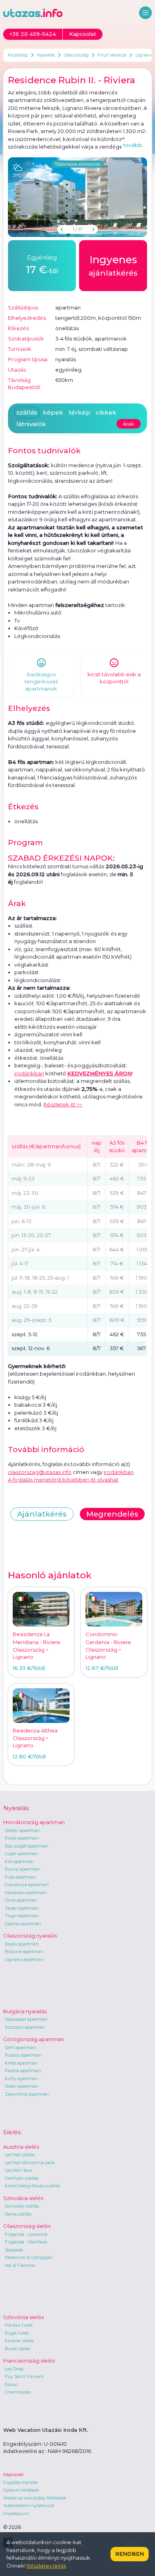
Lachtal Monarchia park (30, 2163)
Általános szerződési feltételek (35, 2498)
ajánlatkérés (113, 265)
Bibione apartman (24, 1952)
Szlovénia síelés (23, 2317)
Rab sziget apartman (27, 1846)
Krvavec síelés (19, 2341)
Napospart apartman (26, 2019)
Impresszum (16, 2513)
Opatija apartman (23, 1924)
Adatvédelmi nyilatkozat (29, 2506)
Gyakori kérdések (21, 2490)
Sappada (14, 2250)
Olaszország (76, 55)
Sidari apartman (22, 2086)
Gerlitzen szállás (22, 2178)
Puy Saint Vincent (24, 2376)
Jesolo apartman (22, 1944)
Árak (129, 424)
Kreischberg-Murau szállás (32, 2186)
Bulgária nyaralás (25, 2011)
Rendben (130, 2554)
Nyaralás (46, 55)
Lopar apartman (21, 1854)
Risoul (11, 2384)
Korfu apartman (21, 2079)
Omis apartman (21, 1900)
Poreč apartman (22, 1838)
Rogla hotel (17, 2333)
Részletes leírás (46, 2566)
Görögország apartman (34, 2039)
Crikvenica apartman (27, 1885)
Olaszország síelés (27, 2226)
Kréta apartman (21, 2063)
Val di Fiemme (20, 2265)
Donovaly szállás (22, 2206)
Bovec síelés (17, 2349)
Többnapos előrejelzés (77, 164)
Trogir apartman (22, 1916)
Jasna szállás (18, 2214)
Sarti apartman (20, 2047)
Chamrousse (18, 2392)
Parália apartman (23, 2071)
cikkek (106, 412)
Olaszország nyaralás (30, 1936)
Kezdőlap (18, 55)
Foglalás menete (20, 2482)
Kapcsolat (13, 2474)
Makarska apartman (26, 1893)
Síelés (12, 2132)
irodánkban (29, 1073)
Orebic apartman (22, 1830)
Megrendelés (112, 1514)
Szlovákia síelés (23, 2198)
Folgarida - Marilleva (26, 2242)
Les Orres (14, 2369)
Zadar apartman (22, 1908)
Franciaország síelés (29, 2361)
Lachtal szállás (20, 2155)
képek (53, 412)
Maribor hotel (19, 2325)
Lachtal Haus (18, 2170)
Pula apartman (20, 1877)
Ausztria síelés (21, 2147)
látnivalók (31, 424)
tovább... (134, 145)
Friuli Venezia (112, 55)
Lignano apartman (24, 1959)
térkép (79, 412)
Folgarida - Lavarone (26, 2234)
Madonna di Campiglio (29, 2257)
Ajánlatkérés (42, 1514)
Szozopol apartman (25, 2027)
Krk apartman (19, 1862)
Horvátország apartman (34, 1822)
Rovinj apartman (22, 1869)
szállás (27, 412)
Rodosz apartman (23, 2055)
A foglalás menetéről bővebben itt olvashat (63, 1480)
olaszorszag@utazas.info (40, 1472)
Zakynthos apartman (27, 2094)
